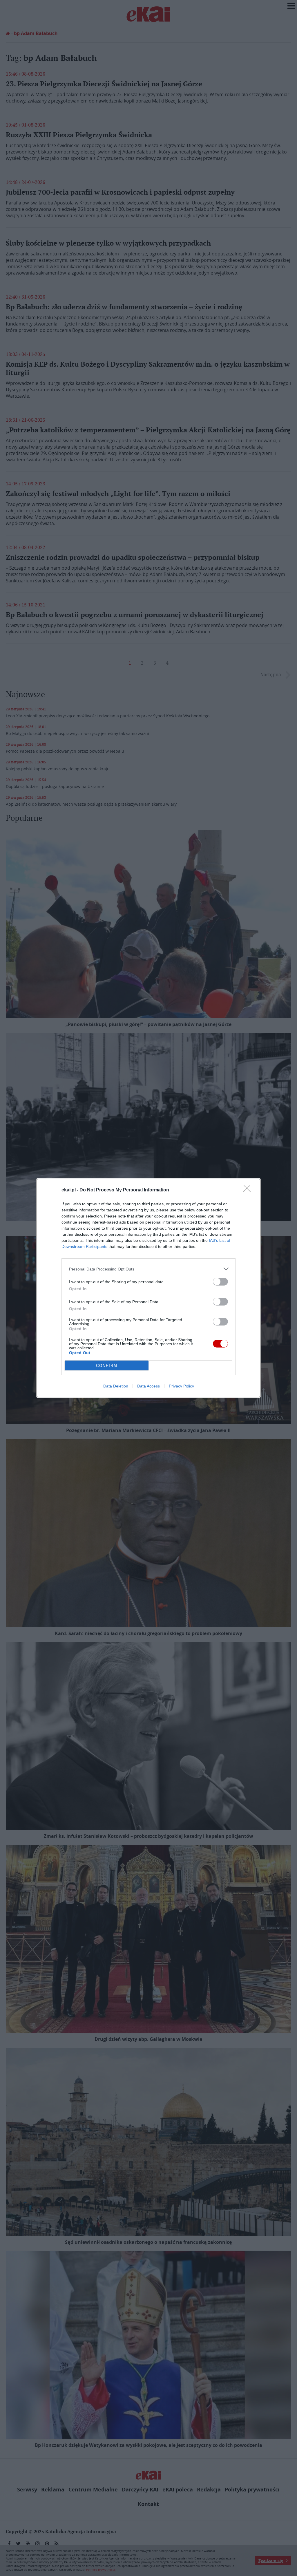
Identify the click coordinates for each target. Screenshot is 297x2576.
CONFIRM (107, 1366)
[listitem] (148, 1269)
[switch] (220, 1282)
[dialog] (148, 1288)
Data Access (148, 1386)
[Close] (249, 1190)
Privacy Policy (181, 1386)
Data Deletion (116, 1386)
